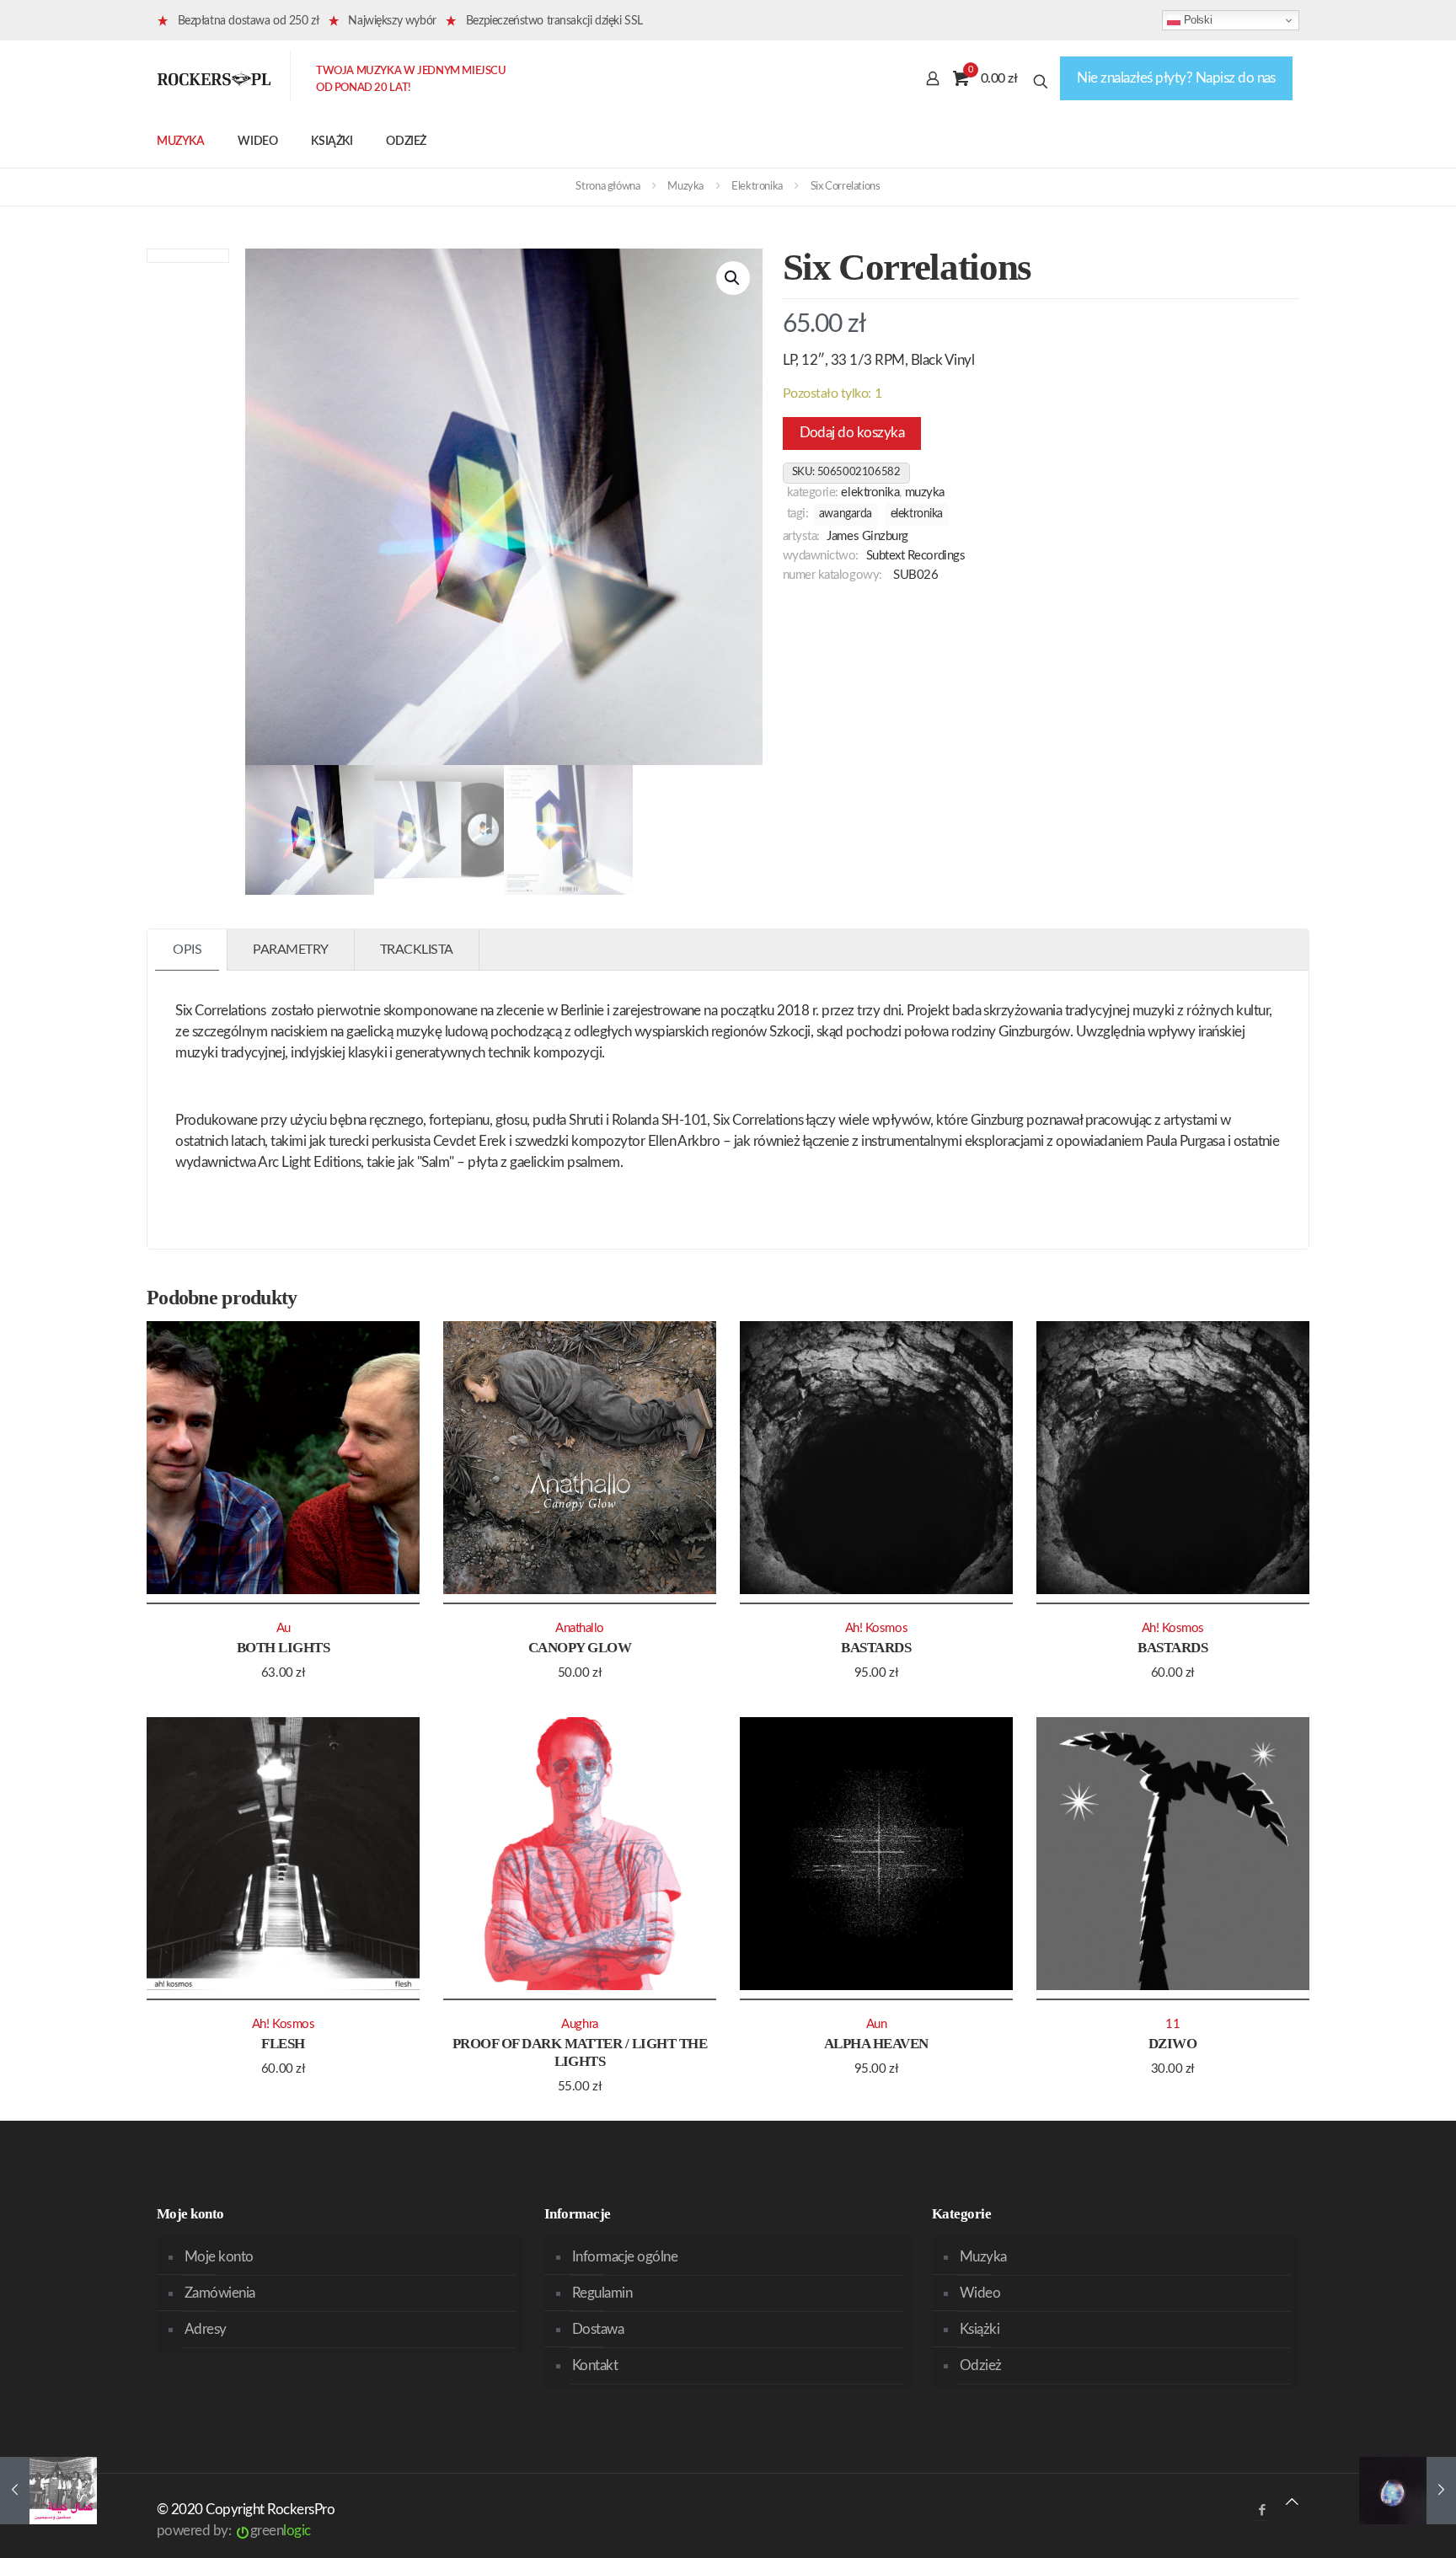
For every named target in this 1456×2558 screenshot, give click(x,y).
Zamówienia (220, 2293)
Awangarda (846, 514)
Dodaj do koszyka (852, 433)
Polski (1196, 20)
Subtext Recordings (916, 556)
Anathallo (580, 1628)
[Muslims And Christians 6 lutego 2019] (48, 2491)
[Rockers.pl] (214, 78)
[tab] (187, 950)
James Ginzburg (867, 536)
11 (1172, 2024)
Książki (980, 2329)
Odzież (981, 2365)
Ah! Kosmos (876, 1628)
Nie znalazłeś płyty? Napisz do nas (1176, 78)
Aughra (579, 2024)
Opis (187, 950)
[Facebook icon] (1262, 2510)
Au (284, 1628)
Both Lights (283, 1648)
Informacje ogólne (625, 2257)
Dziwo (1172, 2044)
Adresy (206, 2329)
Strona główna (608, 187)
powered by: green (234, 2531)
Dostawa (598, 2329)
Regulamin (602, 2293)
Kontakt (595, 2365)
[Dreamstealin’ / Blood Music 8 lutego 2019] (1408, 2491)
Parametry (291, 950)
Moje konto (219, 2257)
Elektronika (757, 187)
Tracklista (417, 950)
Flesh (283, 2044)
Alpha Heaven (876, 2044)
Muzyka (685, 187)
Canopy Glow (580, 1648)
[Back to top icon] (1292, 2502)
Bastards (876, 1648)
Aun (877, 2024)
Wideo (980, 2293)
